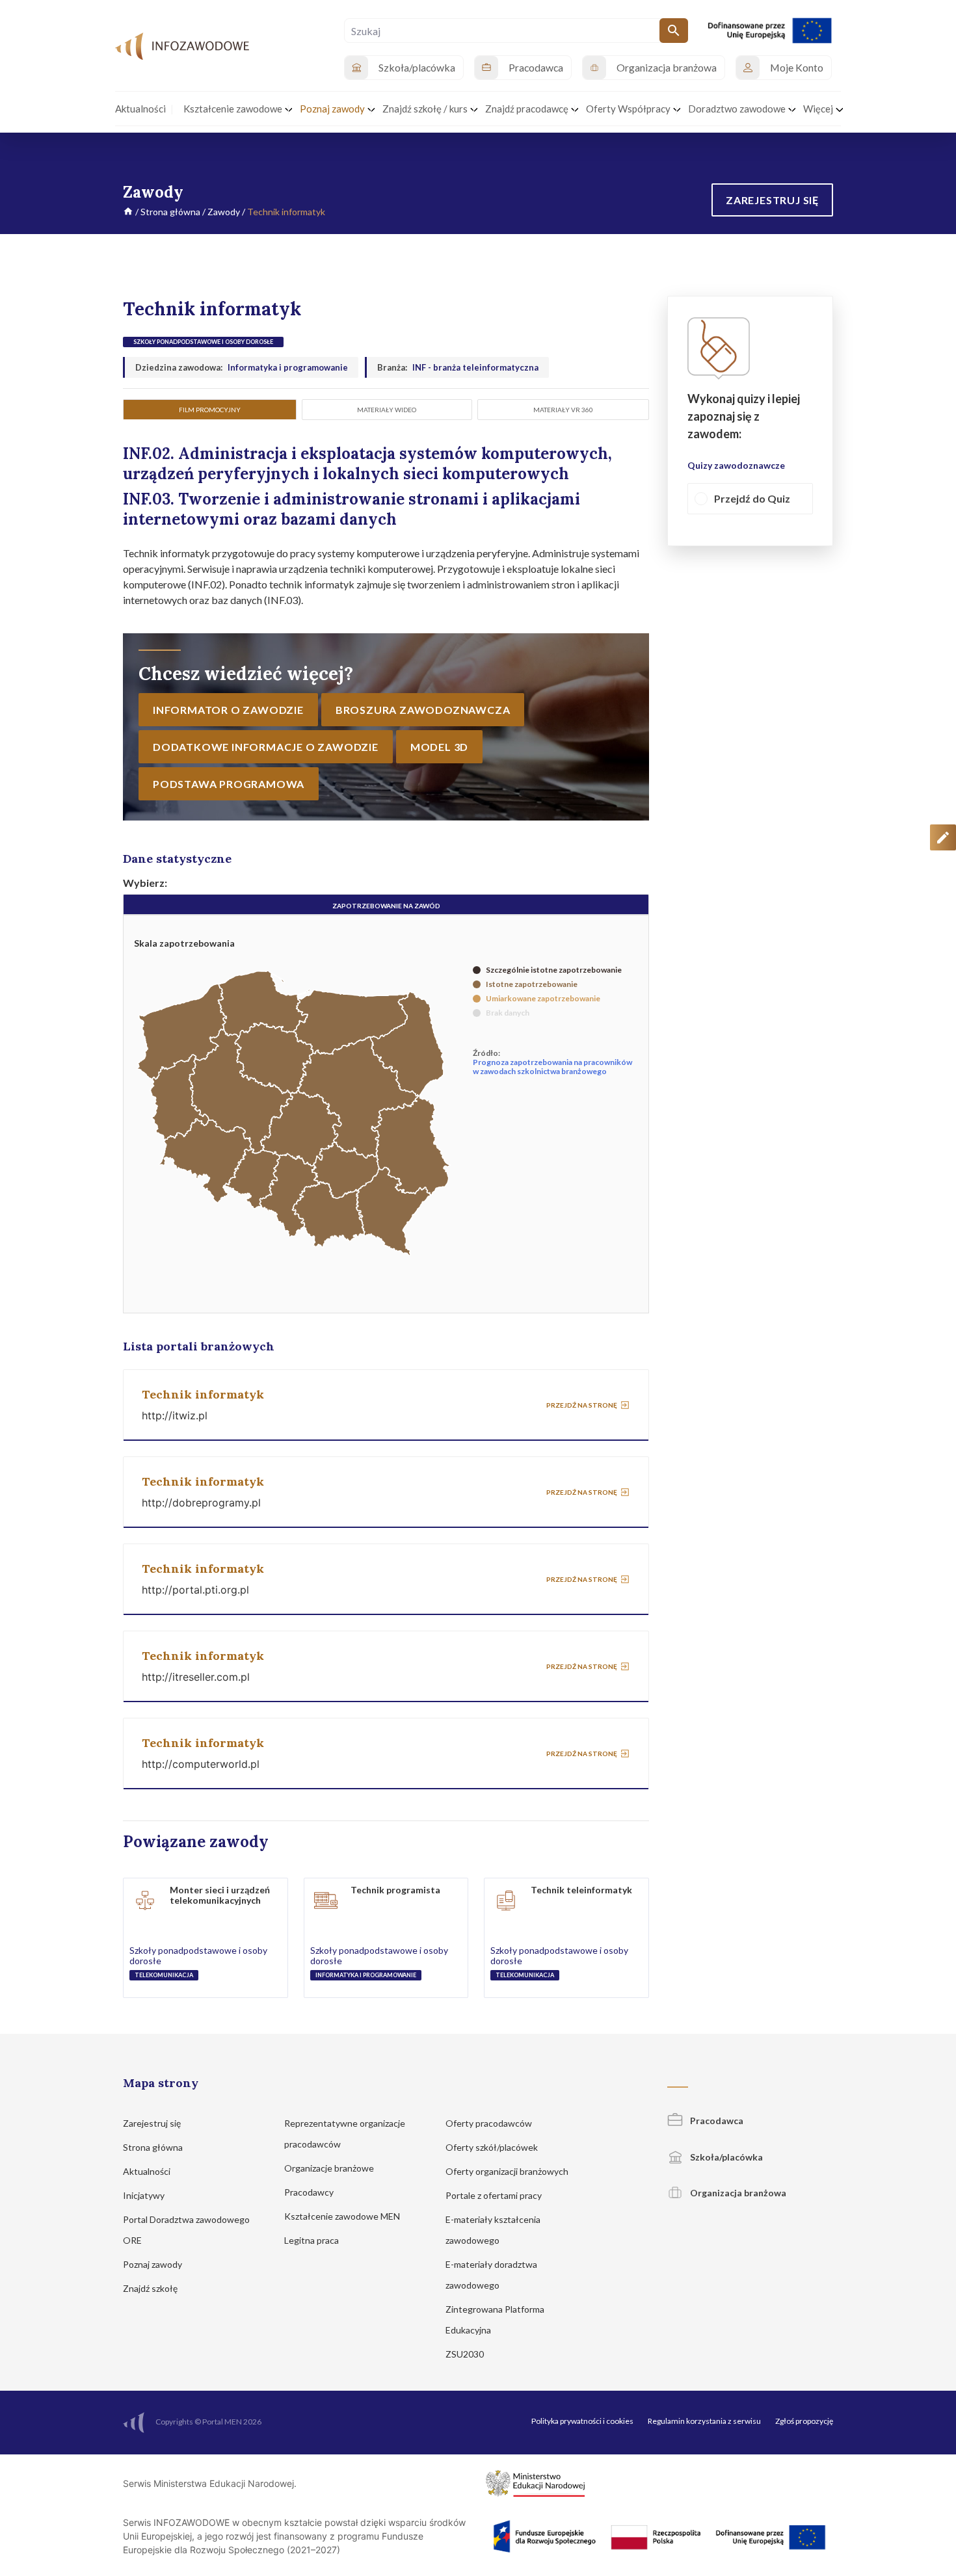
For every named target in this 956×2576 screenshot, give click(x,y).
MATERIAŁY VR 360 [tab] (563, 410)
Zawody (224, 212)
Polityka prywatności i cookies (582, 2421)
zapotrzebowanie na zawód (386, 906)
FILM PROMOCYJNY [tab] (210, 410)
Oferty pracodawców (490, 2123)
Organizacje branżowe (330, 2168)
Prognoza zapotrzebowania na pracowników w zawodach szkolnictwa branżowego (552, 1067)
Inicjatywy (145, 2195)
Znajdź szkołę (151, 2288)
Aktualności (148, 2171)
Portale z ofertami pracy (495, 2195)
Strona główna (170, 212)
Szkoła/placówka (725, 2157)
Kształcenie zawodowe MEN (343, 2216)
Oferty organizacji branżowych (508, 2171)
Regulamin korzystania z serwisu (704, 2421)
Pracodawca (716, 2121)
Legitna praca (312, 2240)
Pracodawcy (310, 2192)
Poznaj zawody (153, 2264)
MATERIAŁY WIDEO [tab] (387, 410)
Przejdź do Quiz (752, 499)
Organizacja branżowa (737, 2193)
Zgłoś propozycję (804, 2421)
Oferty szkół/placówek (493, 2147)
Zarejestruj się (153, 2123)
